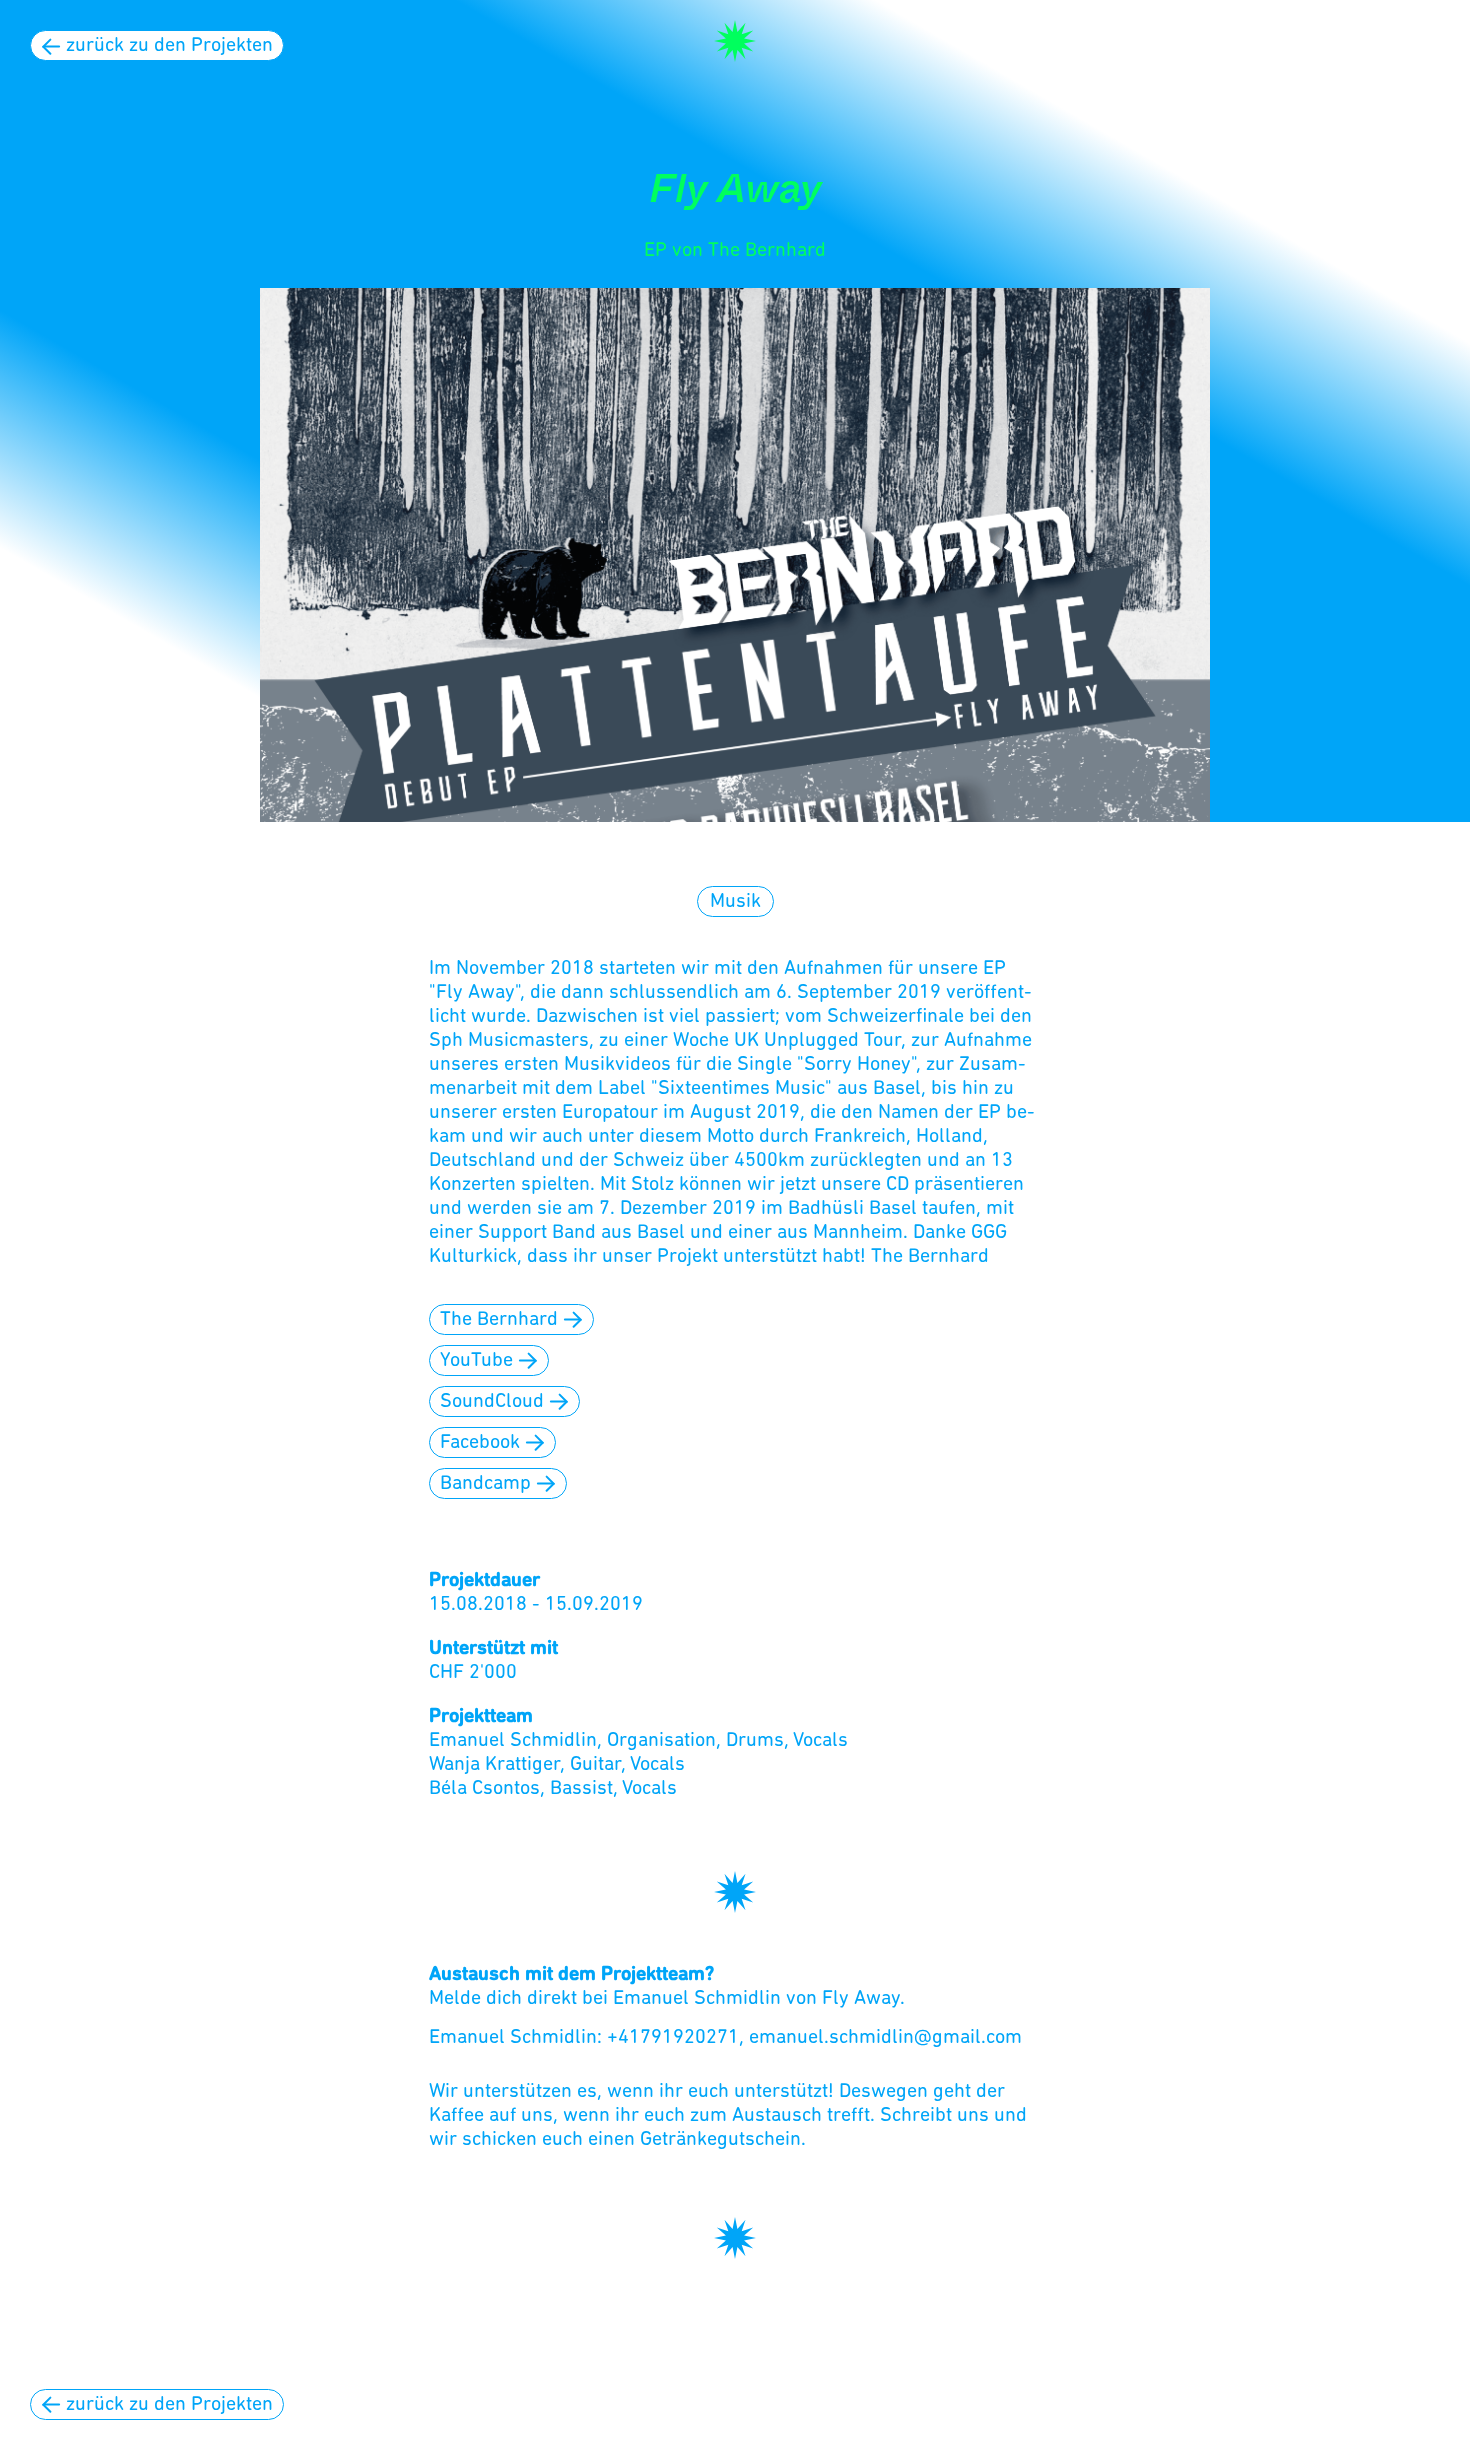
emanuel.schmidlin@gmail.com (885, 2038)
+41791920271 (673, 2038)
